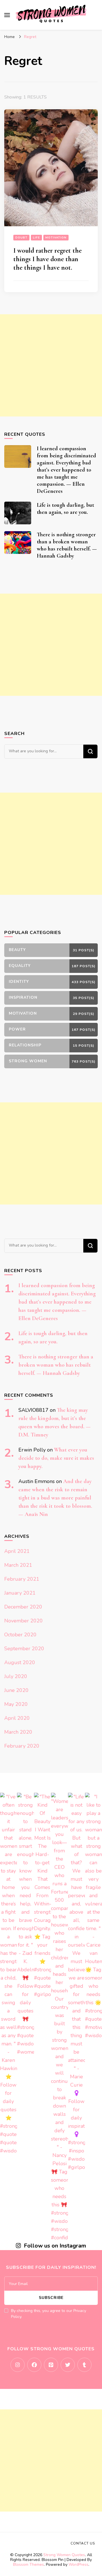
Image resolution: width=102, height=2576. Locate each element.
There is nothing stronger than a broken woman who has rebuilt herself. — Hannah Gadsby (67, 545)
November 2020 (24, 1621)
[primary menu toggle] (7, 15)
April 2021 (17, 1551)
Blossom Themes (28, 2565)
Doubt (21, 238)
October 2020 (20, 1635)
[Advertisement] (51, 365)
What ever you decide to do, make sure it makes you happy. (56, 1458)
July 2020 (16, 1676)
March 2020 (18, 1732)
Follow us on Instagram (55, 2246)
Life (36, 238)
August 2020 (20, 1662)
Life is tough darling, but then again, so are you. (65, 509)
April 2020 (17, 1718)
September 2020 (24, 1649)
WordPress (78, 2565)
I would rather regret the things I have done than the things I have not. (47, 259)
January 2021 (20, 1593)
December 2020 (23, 1607)
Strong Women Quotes (64, 2555)
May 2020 (16, 1704)
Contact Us (83, 2543)
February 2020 (22, 1746)
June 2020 (16, 1690)
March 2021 (18, 1565)
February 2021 (22, 1579)
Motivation (56, 238)
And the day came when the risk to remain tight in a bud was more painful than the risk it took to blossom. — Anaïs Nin (55, 1498)
